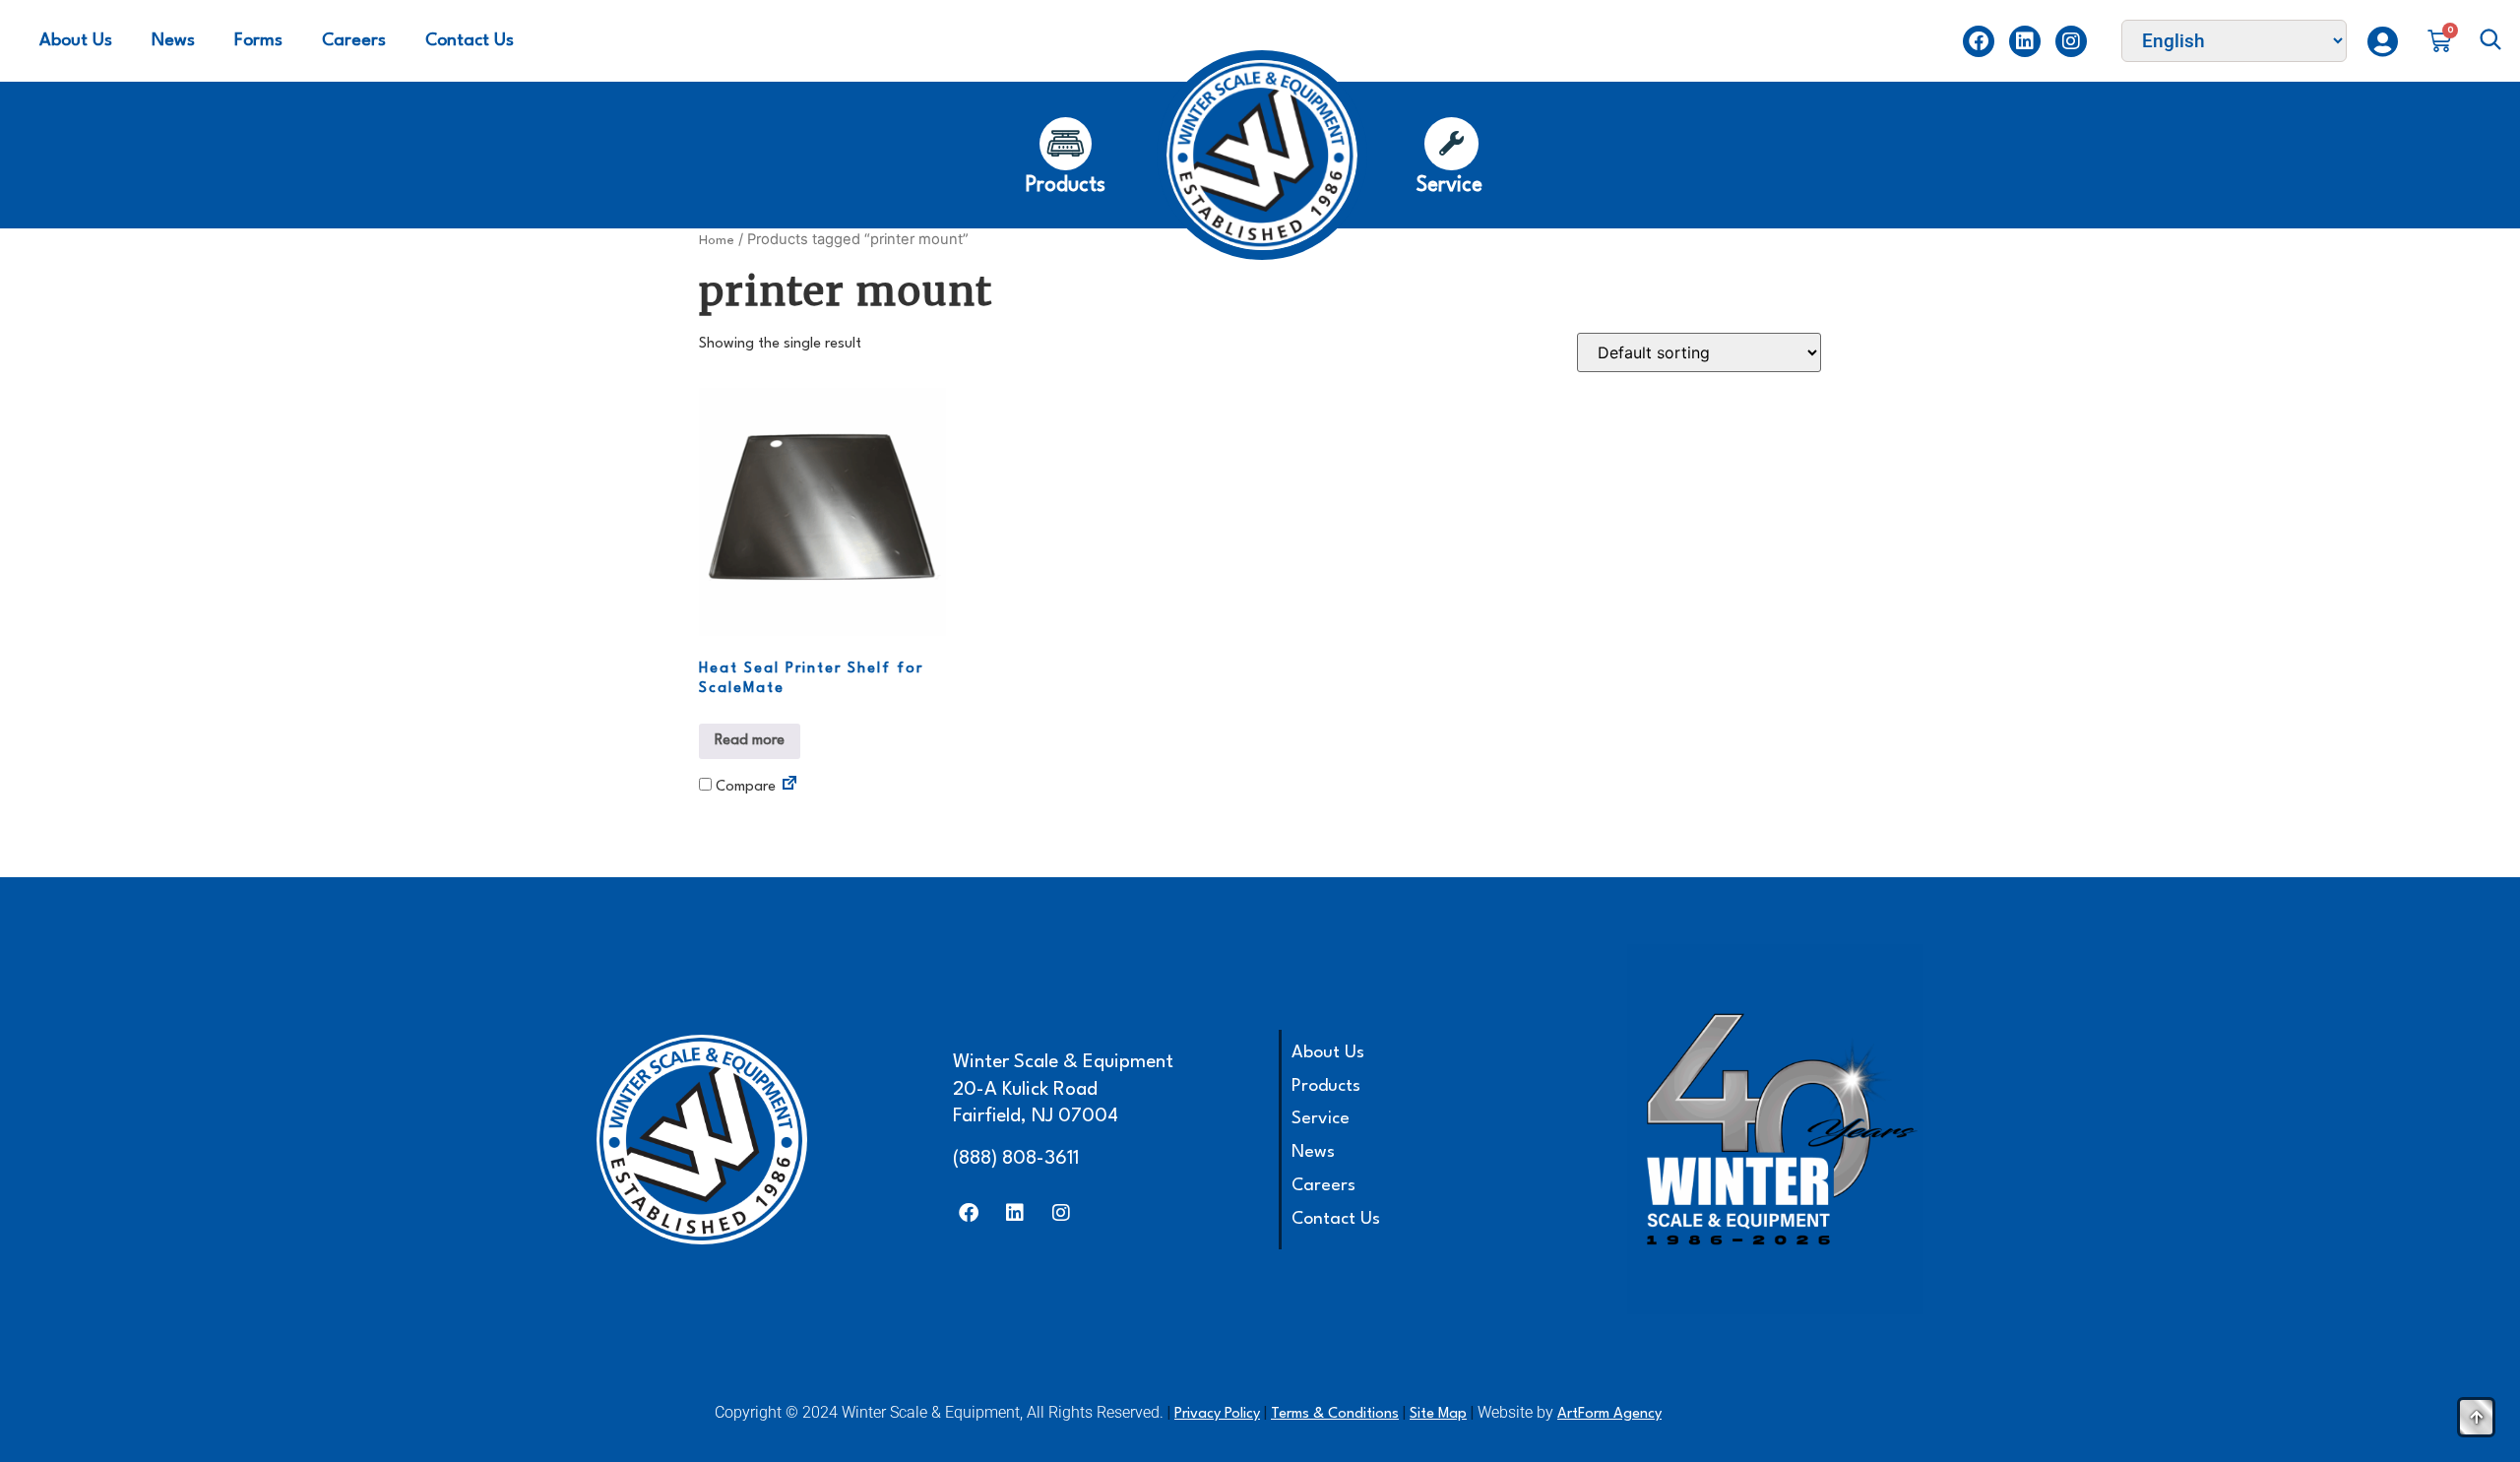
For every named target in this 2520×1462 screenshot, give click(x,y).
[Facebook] (1979, 41)
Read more (750, 741)
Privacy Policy (1217, 1414)
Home (717, 241)
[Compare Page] (789, 786)
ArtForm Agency (1609, 1414)
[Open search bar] (2490, 41)
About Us (76, 41)
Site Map (1438, 1414)
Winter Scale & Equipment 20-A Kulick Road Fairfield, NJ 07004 (1063, 1089)
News (173, 41)
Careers (354, 41)
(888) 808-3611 (1016, 1159)
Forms (258, 41)
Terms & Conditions (1335, 1414)
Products (1326, 1086)
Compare (744, 787)
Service (1321, 1119)
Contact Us (470, 41)
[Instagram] (2071, 41)
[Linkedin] (2025, 41)
